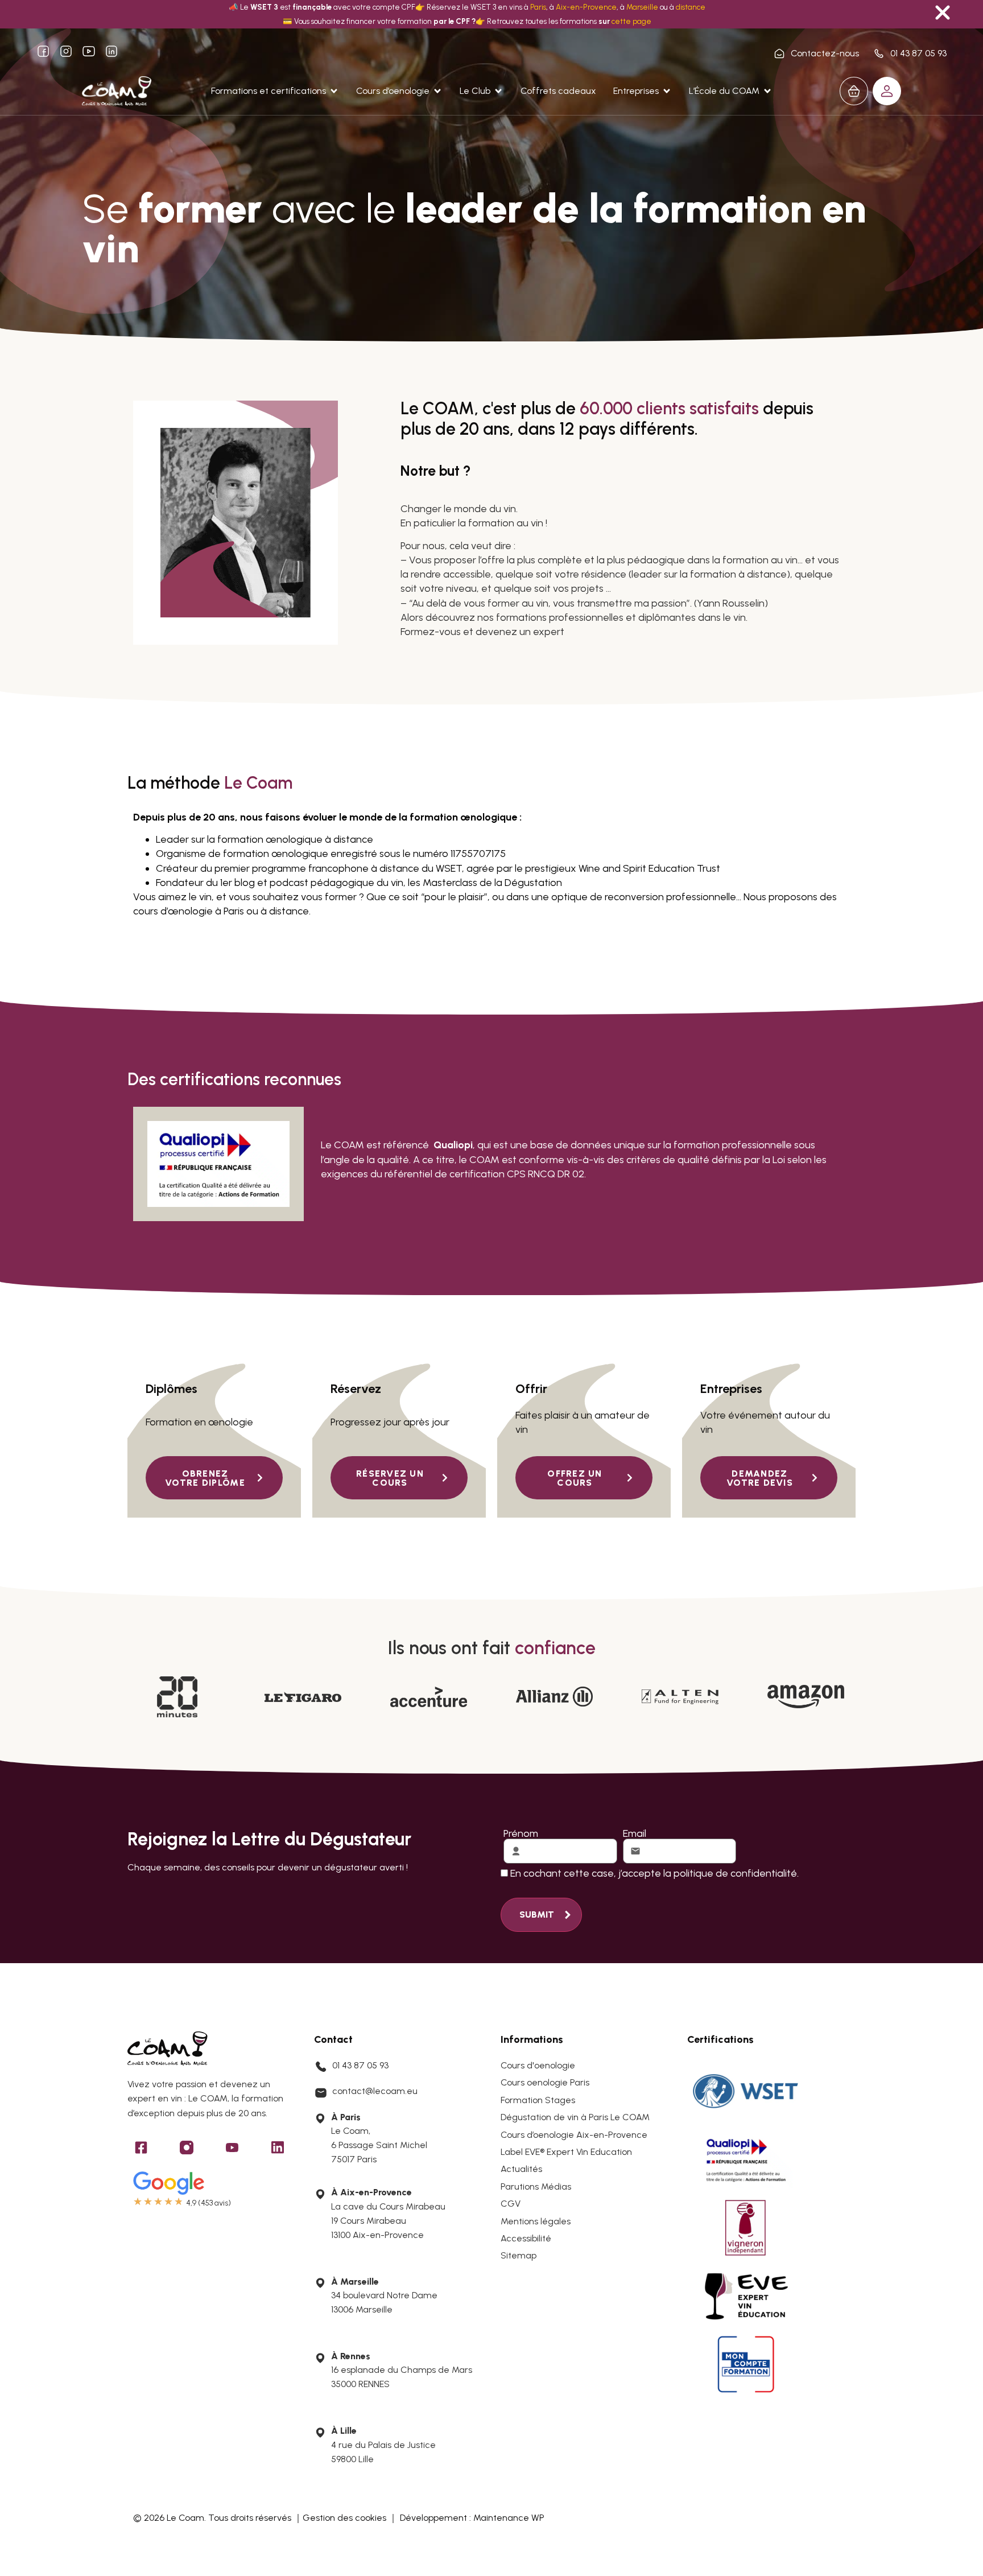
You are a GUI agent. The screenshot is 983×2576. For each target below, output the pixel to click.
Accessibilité (526, 2238)
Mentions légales (536, 2221)
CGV (511, 2204)
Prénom (521, 1833)
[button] (275, 91)
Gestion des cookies (344, 2518)
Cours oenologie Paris (545, 2082)
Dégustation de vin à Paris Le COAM (575, 2117)
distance (691, 7)
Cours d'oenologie (538, 2065)
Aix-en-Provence (586, 7)
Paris (538, 7)
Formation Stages (538, 2100)
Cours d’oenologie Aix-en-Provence (574, 2135)
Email (635, 1833)
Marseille (642, 7)
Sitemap (519, 2255)
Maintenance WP (509, 2518)
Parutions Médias (536, 2186)
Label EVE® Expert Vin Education (566, 2152)
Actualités (521, 2169)
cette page (631, 21)
